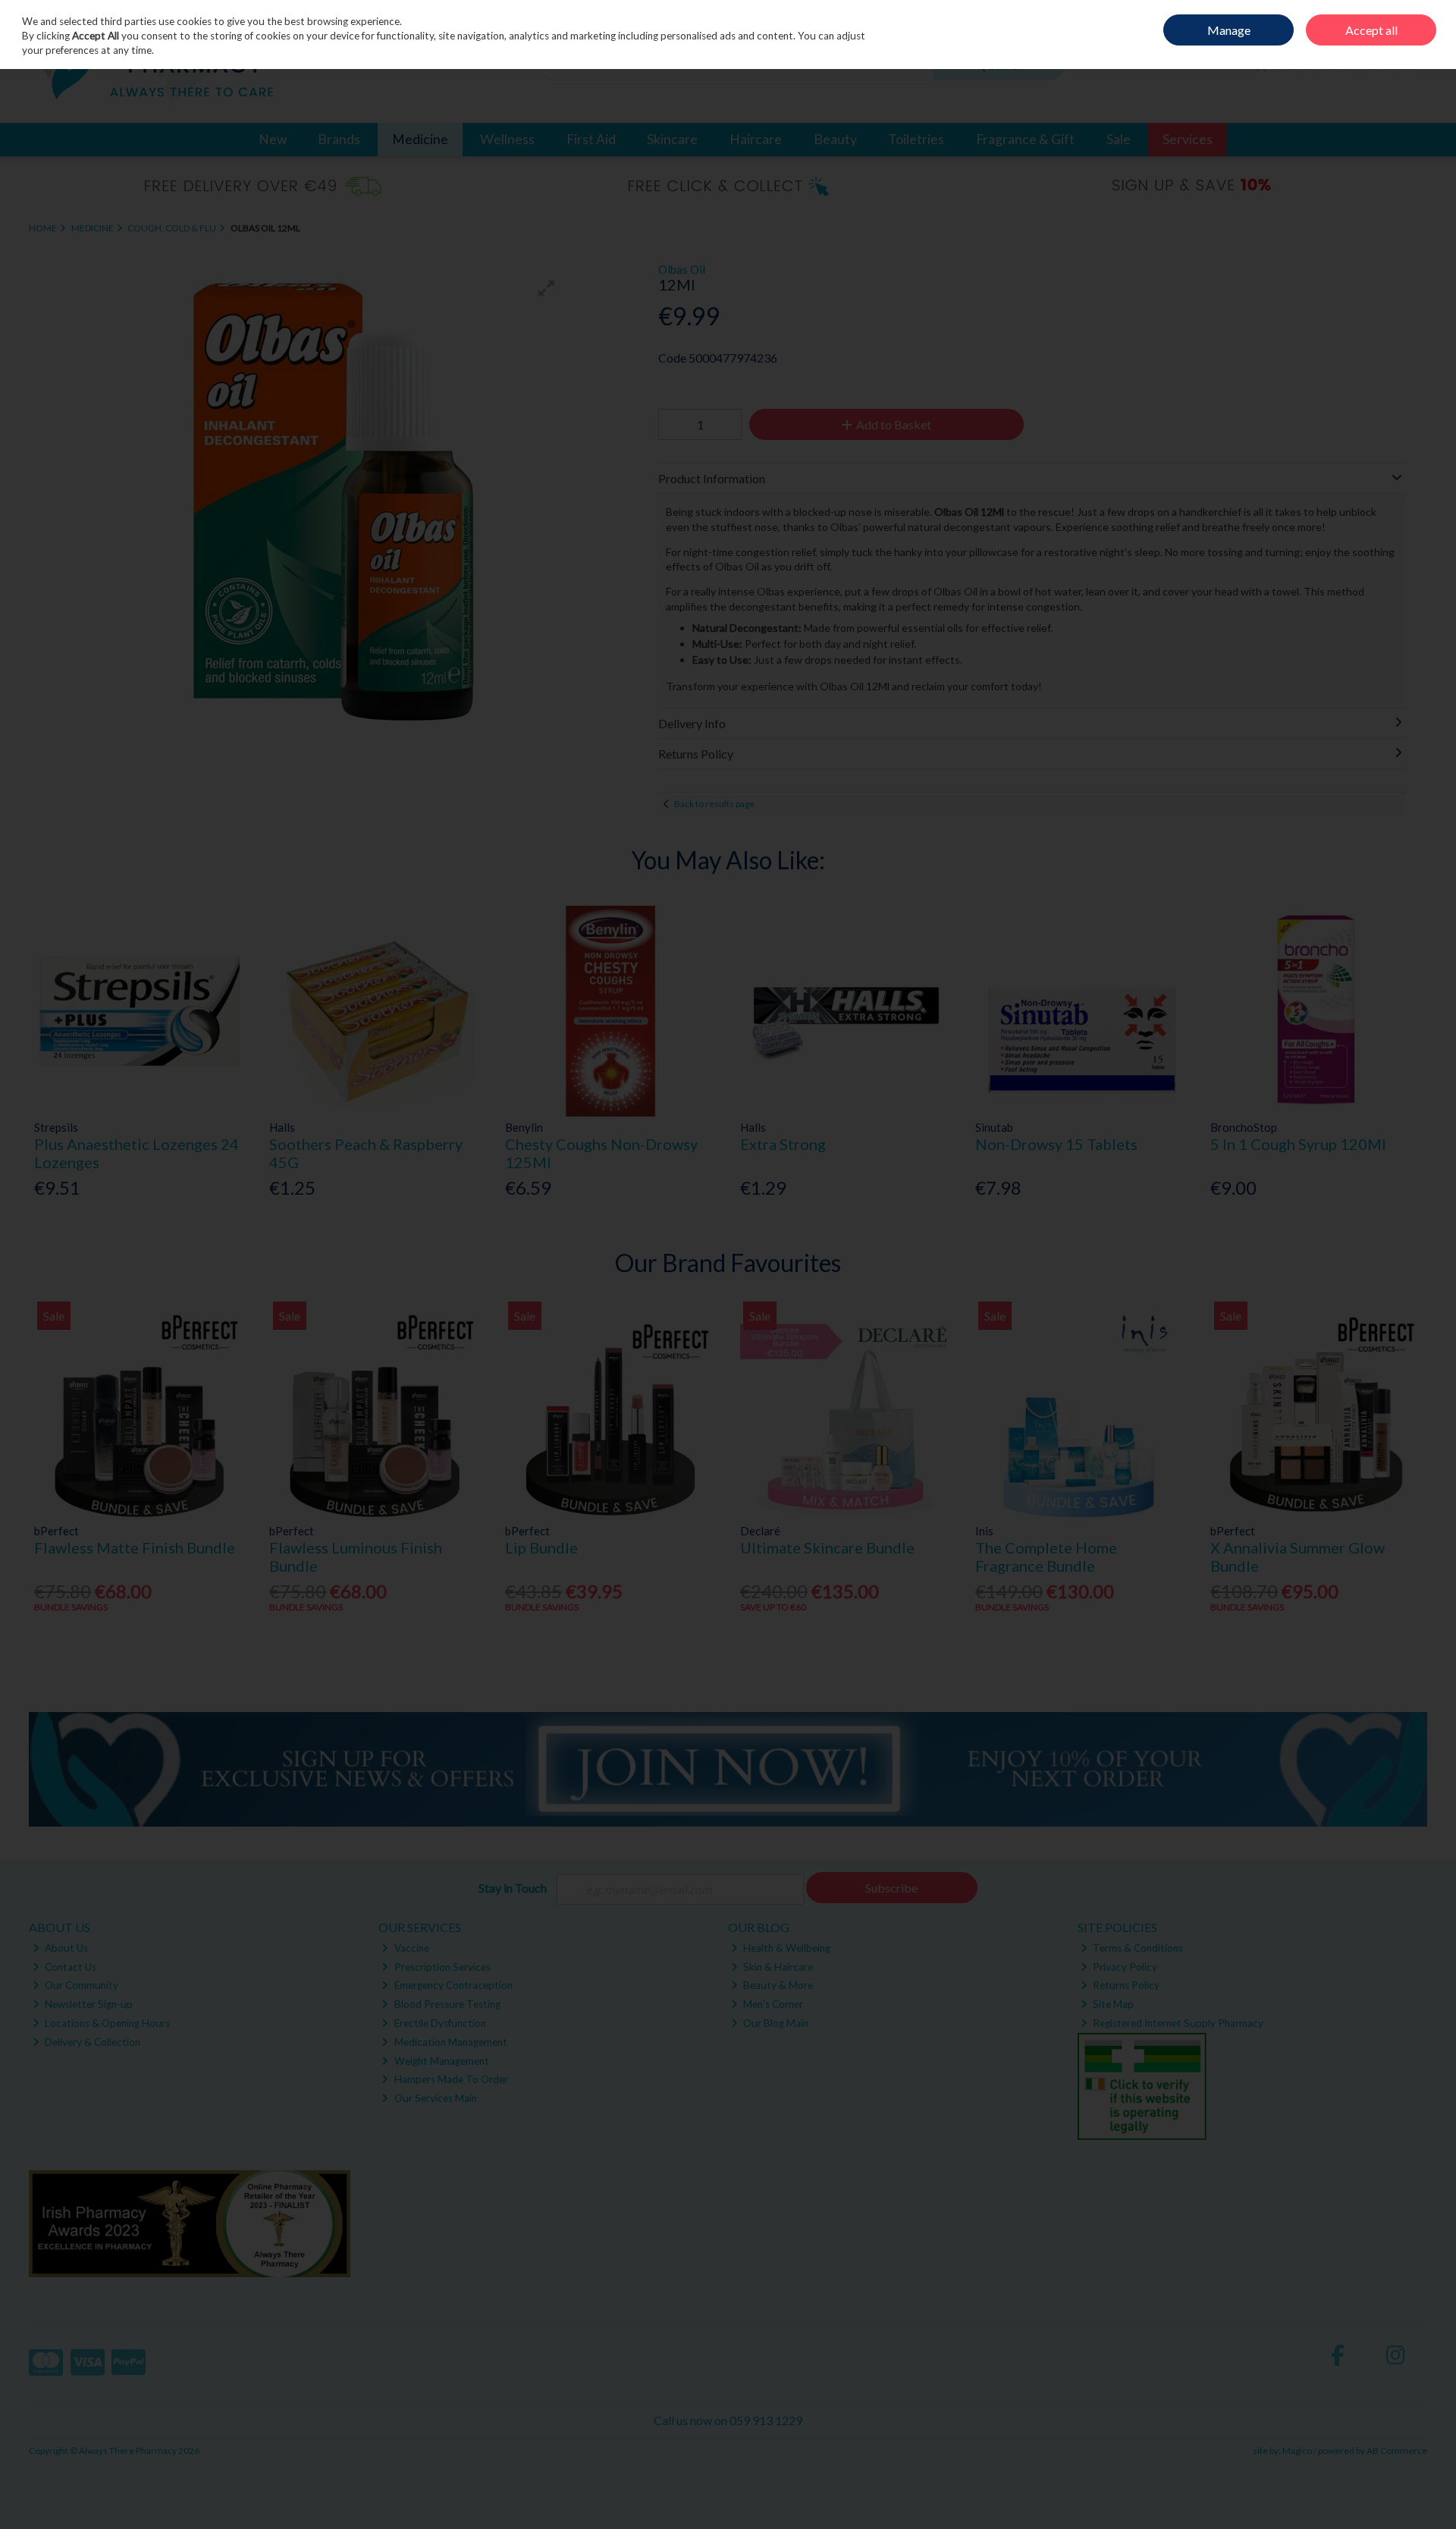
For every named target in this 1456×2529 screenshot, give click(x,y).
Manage (1229, 30)
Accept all (1371, 30)
